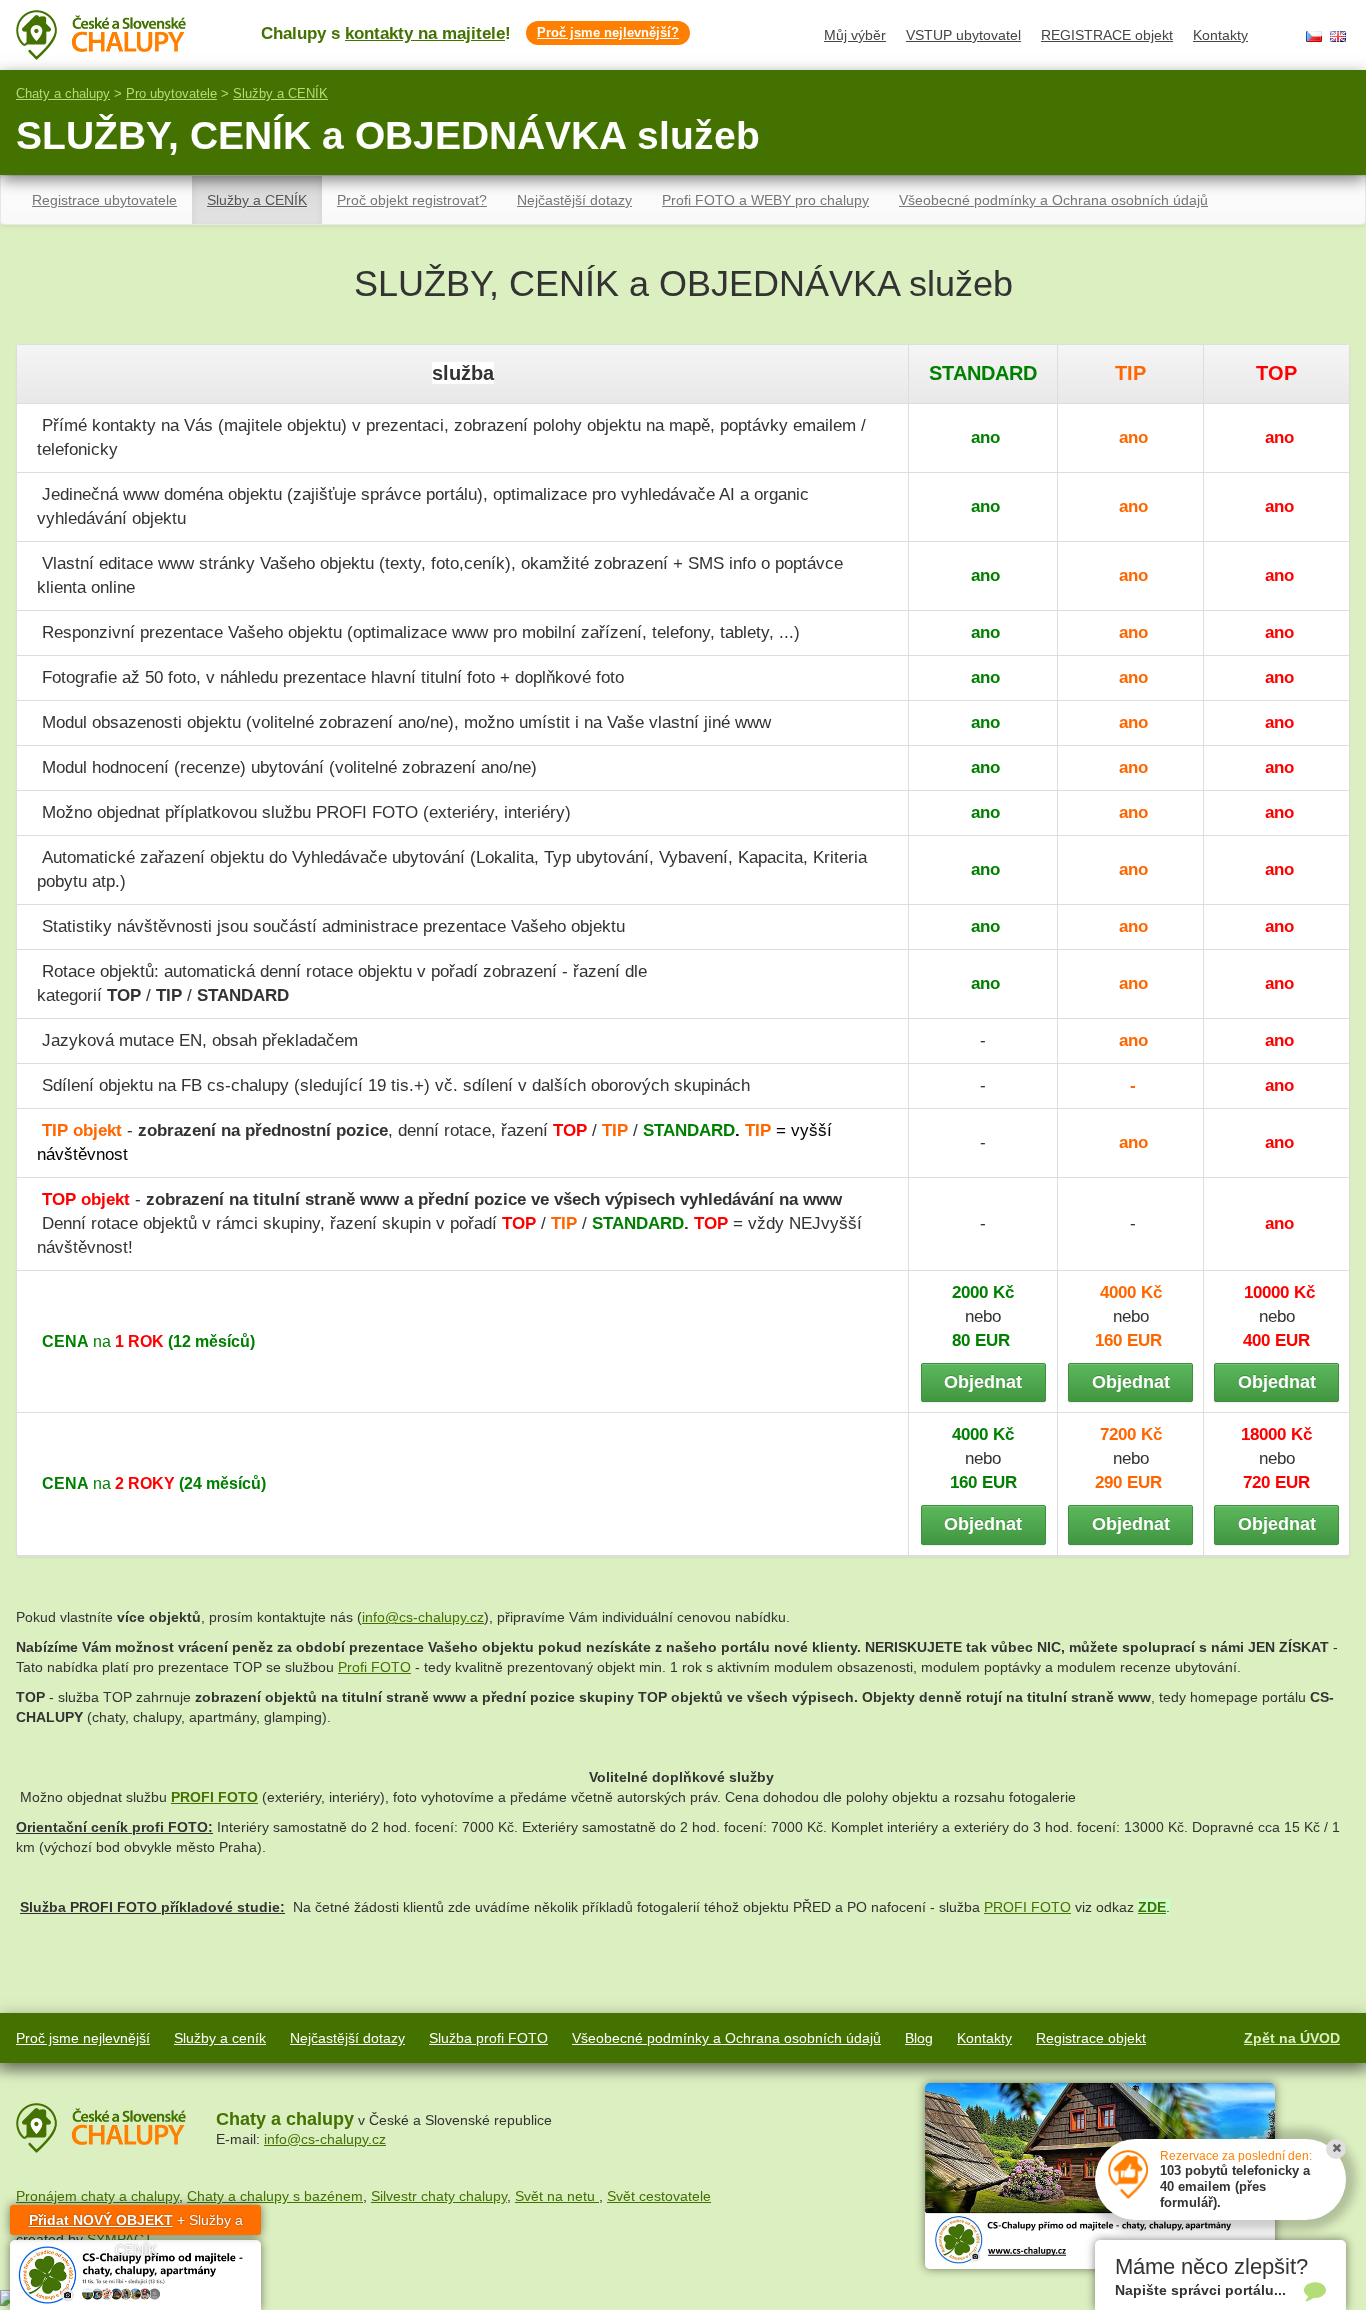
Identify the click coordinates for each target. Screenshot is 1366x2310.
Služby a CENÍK (280, 93)
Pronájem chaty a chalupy (97, 2196)
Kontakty (1220, 35)
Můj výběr (855, 35)
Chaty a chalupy (63, 93)
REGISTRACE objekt (1107, 35)
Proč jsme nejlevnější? (608, 32)
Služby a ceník (220, 2038)
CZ (1314, 36)
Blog (919, 2038)
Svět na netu (557, 2196)
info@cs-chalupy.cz (423, 1617)
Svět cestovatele (659, 2196)
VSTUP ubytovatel (963, 35)
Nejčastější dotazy (574, 200)
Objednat (983, 1382)
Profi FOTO (374, 1667)
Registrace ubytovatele (104, 200)
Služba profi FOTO (488, 2038)
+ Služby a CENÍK (136, 2223)
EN (1338, 36)
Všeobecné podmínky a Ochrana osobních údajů (1053, 200)
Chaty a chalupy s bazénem (275, 2196)
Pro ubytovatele (171, 93)
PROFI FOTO (1027, 1907)
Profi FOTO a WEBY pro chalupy (765, 200)
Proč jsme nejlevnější (83, 2038)
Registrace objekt (1091, 2038)
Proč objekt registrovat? (412, 200)
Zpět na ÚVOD (1292, 2038)
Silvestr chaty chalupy (439, 2196)
